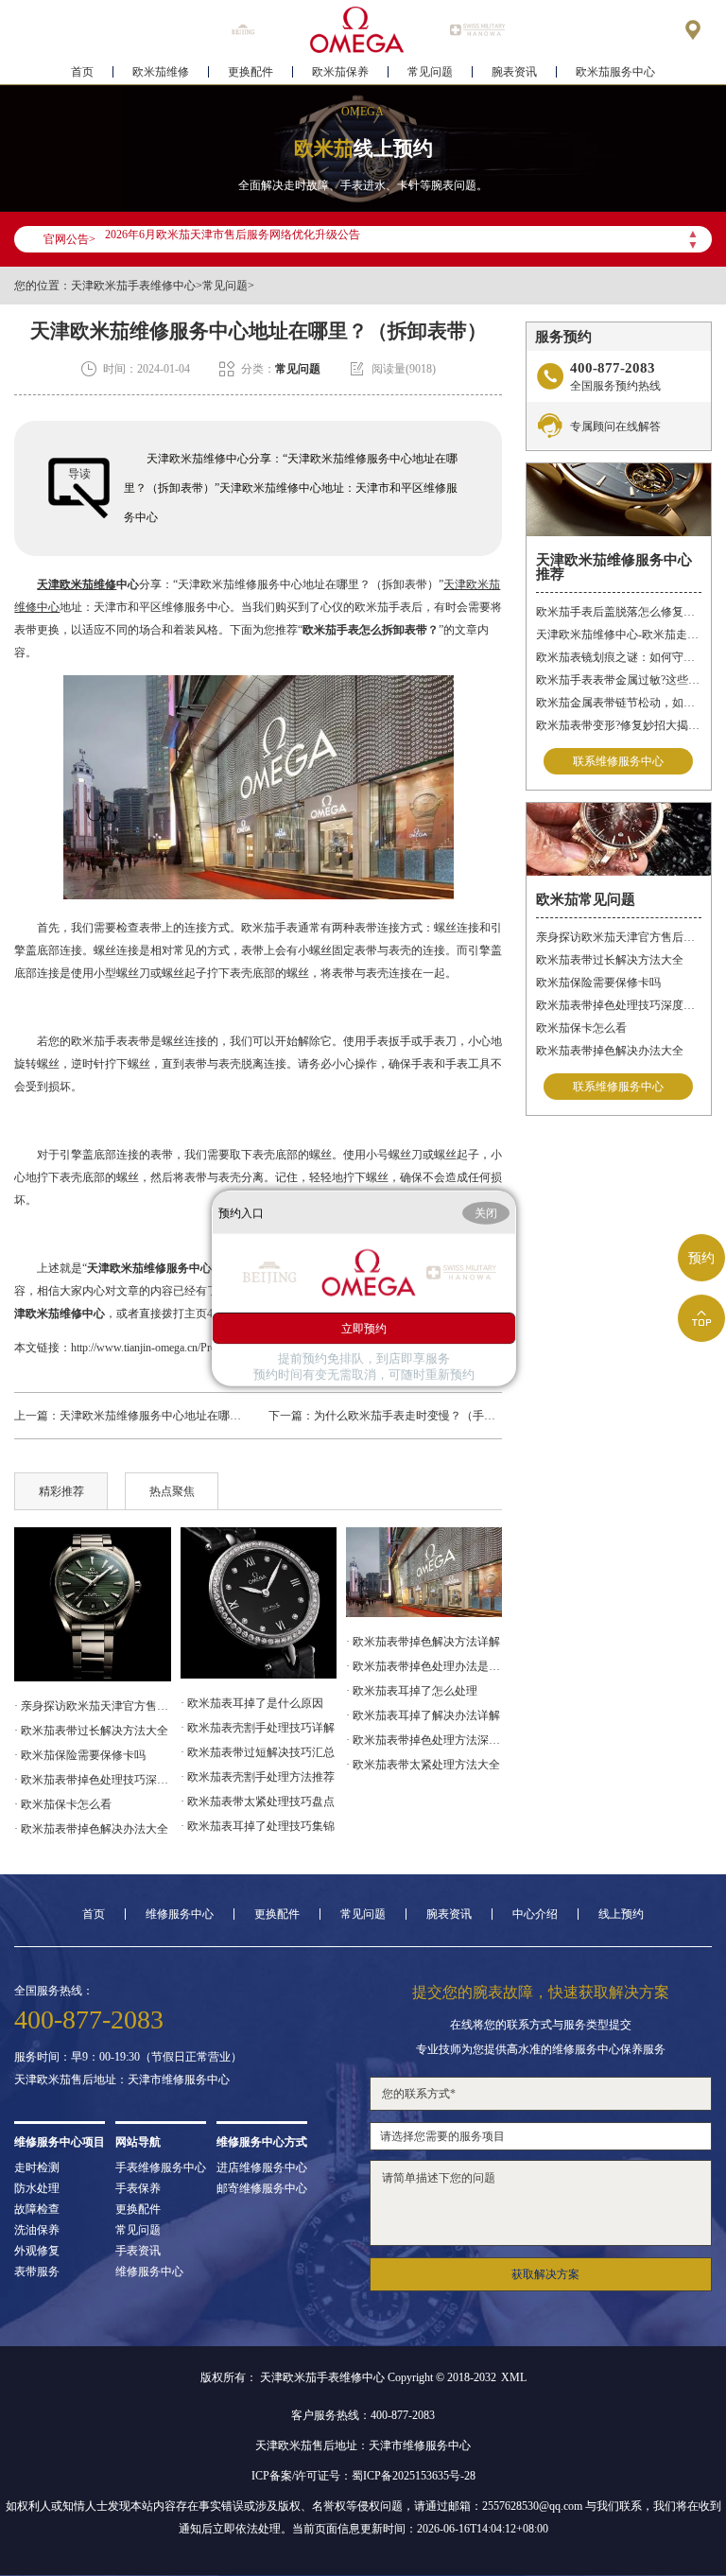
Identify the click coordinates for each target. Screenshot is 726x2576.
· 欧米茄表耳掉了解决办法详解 (423, 1715)
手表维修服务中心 (161, 2167)
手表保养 (138, 2188)
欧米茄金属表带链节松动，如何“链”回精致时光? (619, 703)
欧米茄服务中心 (615, 72)
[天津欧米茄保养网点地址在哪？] (259, 1603)
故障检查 (37, 2209)
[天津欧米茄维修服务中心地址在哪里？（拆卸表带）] (424, 1572)
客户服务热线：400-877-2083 (363, 2415)
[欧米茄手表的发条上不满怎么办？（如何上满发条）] (92, 1604)
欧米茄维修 (161, 72)
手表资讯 (138, 2251)
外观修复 (37, 2251)
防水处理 (37, 2188)
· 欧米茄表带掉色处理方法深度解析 (424, 1740)
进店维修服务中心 (262, 2167)
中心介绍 (535, 1914)
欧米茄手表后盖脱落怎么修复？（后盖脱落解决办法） (619, 612)
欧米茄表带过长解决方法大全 (610, 960)
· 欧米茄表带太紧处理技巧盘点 (258, 1801)
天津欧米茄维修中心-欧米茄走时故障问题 (619, 635)
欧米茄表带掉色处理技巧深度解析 (619, 1005)
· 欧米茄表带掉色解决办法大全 (91, 1829)
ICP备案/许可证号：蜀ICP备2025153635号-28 (363, 2476)
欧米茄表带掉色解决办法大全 (610, 1051)
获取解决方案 (545, 2274)
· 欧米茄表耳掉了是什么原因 (252, 1703)
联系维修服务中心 (618, 761)
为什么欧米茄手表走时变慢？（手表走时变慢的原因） (450, 1416)
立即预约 (364, 1328)
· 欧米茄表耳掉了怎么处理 (412, 1691)
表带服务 (37, 2271)
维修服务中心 (180, 1914)
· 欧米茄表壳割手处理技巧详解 (258, 1728)
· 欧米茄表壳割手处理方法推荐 (258, 1777)
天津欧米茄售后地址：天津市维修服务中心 (122, 2080)
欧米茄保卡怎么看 (581, 1028)
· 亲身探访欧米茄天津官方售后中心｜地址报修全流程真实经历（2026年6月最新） (92, 1706)
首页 (82, 72)
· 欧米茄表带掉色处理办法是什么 (424, 1666)
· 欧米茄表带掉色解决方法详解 (423, 1642)
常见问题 (430, 72)
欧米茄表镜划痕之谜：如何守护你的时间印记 (619, 657)
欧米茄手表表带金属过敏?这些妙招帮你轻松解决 (619, 680)
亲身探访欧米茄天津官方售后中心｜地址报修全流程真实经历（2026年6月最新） (619, 937)
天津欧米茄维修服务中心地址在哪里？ (156, 1416)
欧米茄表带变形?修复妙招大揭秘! (619, 725)
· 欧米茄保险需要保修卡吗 (80, 1755)
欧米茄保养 (340, 72)
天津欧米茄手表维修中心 (133, 286)
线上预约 (621, 1914)
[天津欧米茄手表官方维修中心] (357, 30)
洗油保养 (37, 2230)
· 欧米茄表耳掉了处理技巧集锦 (258, 1826)
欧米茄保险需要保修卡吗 (598, 983)
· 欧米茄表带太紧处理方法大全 (423, 1765)
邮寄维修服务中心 (262, 2188)
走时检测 (37, 2167)
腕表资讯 (514, 72)
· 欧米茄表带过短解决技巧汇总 (258, 1752)
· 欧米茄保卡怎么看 (63, 1804)
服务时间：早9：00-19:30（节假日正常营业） (128, 2057)
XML (514, 2377)
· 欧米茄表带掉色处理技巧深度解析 (92, 1780)
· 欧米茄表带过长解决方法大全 (91, 1731)
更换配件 (251, 72)
